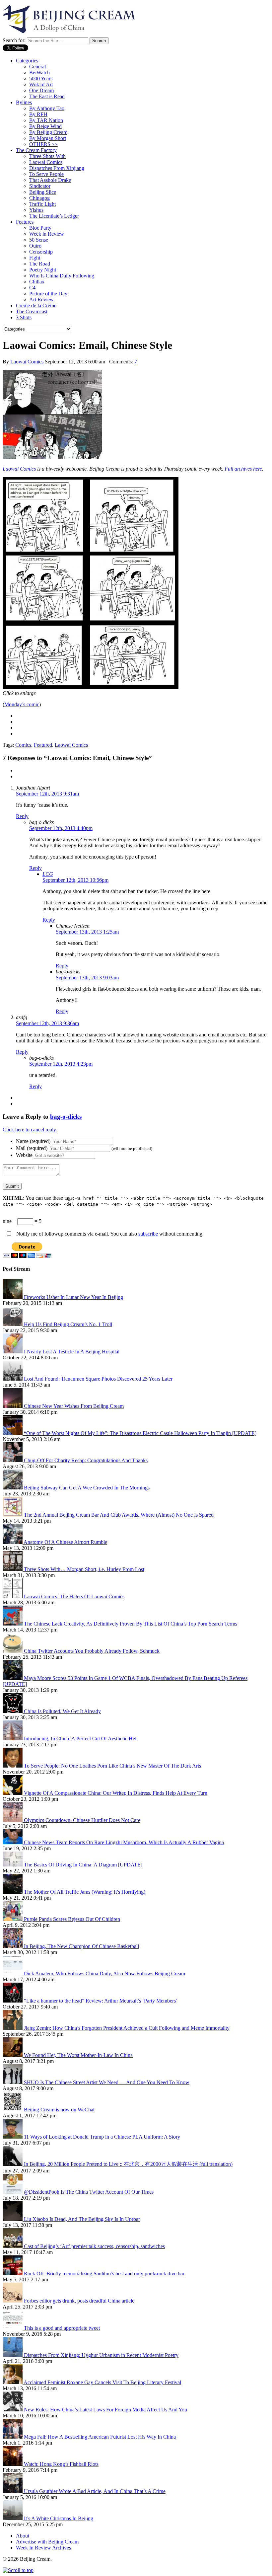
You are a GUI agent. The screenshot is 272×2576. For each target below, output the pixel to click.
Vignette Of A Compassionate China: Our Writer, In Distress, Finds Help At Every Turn (116, 1793)
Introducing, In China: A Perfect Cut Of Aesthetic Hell (81, 1739)
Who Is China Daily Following (62, 276)
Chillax (37, 282)
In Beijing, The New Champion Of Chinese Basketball (81, 1946)
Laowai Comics (46, 162)
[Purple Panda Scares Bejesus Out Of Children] (13, 1919)
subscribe (148, 1234)
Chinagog (39, 198)
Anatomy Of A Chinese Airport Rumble (65, 1542)
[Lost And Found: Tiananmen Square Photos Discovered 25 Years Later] (13, 1379)
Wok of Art (41, 84)
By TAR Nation (46, 120)
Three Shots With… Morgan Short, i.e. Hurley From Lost (84, 1569)
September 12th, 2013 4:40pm (61, 828)
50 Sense (39, 240)
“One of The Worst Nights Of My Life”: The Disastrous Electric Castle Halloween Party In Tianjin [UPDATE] (140, 1433)
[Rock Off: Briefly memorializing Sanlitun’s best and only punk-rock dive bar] (13, 2273)
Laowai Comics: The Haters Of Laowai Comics (74, 1596)
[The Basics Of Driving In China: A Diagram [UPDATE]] (13, 1865)
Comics (23, 745)
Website (24, 1155)
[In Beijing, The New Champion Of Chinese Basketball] (13, 1946)
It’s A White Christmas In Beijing (59, 2518)
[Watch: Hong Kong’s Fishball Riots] (13, 2464)
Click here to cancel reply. (30, 1130)
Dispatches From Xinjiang (57, 168)
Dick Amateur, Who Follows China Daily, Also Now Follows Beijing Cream (104, 1973)
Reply (22, 816)
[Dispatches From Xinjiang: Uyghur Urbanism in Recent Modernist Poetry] (13, 2355)
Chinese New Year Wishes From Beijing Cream (74, 1406)
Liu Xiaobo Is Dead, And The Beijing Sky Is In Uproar (82, 2219)
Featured (43, 745)
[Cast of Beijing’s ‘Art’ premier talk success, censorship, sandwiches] (13, 2246)
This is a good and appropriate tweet (62, 2328)
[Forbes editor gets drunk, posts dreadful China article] (13, 2301)
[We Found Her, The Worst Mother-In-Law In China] (13, 2055)
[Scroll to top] (18, 2570)
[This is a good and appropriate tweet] (13, 2328)
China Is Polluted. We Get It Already (62, 1711)
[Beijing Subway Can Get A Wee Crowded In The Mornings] (13, 1488)
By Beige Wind (45, 126)
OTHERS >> (43, 144)
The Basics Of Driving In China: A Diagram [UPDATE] (83, 1865)
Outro (35, 246)
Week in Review (47, 234)
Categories (27, 61)
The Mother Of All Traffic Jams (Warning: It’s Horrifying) (85, 1892)
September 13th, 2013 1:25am (87, 932)
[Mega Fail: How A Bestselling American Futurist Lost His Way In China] (13, 2437)
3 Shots (24, 317)
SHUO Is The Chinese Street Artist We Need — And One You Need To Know (107, 2082)
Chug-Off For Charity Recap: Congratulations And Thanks (86, 1460)
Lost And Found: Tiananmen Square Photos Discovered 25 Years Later (98, 1379)
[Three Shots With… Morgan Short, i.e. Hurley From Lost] (13, 1569)
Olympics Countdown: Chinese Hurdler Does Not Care (82, 1820)
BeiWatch (39, 73)
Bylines (24, 102)
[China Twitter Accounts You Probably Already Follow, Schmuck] (13, 1651)
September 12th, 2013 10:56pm (75, 880)
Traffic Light (42, 204)
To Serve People (46, 174)
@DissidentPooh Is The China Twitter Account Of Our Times (89, 2192)
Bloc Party (40, 228)
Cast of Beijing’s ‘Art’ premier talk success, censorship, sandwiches (94, 2246)
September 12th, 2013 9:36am (47, 1023)
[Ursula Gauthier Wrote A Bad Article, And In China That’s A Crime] (13, 2491)
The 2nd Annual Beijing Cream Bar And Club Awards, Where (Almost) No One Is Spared (119, 1515)
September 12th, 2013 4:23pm (61, 1064)
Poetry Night (43, 270)
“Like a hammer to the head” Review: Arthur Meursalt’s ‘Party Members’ (101, 2001)
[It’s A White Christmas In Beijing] (13, 2518)
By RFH (38, 114)
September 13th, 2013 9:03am (87, 978)
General (37, 67)
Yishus (36, 210)
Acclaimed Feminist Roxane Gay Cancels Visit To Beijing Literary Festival (102, 2382)
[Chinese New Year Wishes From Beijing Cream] (13, 1406)
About (23, 2536)
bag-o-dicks (66, 1117)
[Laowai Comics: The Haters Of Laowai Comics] (13, 1596)
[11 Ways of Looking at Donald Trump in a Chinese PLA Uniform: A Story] (13, 2137)
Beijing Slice (43, 192)
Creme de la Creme (36, 305)
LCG (48, 874)
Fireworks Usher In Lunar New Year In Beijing (73, 1297)
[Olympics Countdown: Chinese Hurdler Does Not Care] (13, 1820)
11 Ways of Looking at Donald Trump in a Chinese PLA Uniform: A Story (102, 2137)
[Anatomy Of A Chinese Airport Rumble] (13, 1542)
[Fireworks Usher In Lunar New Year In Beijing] (13, 1297)
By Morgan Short (48, 138)
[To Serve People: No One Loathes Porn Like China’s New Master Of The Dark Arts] (13, 1766)
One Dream (41, 90)
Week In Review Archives (43, 2548)
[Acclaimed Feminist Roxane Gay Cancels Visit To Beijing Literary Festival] (13, 2382)
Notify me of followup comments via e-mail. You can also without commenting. (109, 1234)
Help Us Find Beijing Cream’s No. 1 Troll (68, 1324)
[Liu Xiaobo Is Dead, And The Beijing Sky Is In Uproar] (13, 2219)
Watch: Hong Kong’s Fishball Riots (61, 2464)
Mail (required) (32, 1148)
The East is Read (47, 96)
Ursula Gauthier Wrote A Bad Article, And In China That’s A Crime (95, 2491)
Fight (35, 258)
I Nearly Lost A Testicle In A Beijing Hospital (72, 1352)
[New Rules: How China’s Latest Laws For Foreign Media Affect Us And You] (13, 2410)
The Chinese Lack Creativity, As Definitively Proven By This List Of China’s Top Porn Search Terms (131, 1624)
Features (25, 222)
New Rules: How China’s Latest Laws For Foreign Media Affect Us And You (105, 2410)
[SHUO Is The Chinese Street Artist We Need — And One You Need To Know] (13, 2082)
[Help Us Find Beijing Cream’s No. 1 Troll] (13, 1324)
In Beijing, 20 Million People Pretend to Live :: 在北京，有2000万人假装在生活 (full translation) (128, 2164)
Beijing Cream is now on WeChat (59, 2110)
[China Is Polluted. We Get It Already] (13, 1711)
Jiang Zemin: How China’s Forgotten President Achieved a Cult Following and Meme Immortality (127, 2028)
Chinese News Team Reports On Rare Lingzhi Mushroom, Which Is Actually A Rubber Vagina (124, 1842)
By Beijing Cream (48, 132)
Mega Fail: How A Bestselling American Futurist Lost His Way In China (100, 2437)
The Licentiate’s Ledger (54, 216)
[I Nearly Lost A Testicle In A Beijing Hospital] (13, 1352)
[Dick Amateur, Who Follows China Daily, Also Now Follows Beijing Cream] (13, 1973)
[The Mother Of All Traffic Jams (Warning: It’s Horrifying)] (13, 1892)
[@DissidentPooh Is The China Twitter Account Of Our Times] (13, 2192)
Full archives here (243, 469)
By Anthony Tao (47, 108)
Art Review (41, 300)
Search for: (14, 40)
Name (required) (33, 1141)
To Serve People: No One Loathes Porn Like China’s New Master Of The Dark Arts (112, 1766)
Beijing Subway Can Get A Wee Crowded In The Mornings (87, 1488)
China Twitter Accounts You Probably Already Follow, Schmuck (92, 1651)
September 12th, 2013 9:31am (47, 794)
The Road (40, 264)
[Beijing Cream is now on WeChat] (13, 2110)
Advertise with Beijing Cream (47, 2542)
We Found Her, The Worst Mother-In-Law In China (78, 2055)
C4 (32, 288)
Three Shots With (47, 156)
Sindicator (40, 186)
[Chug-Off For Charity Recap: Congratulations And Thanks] (13, 1460)
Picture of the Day (48, 294)
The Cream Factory (36, 150)
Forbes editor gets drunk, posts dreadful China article (79, 2301)
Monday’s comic (22, 704)
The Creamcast (32, 311)
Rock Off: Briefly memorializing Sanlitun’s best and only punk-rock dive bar (104, 2273)
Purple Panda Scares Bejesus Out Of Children (72, 1919)
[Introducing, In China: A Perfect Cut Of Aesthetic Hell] (13, 1739)
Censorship (41, 252)
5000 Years (41, 78)
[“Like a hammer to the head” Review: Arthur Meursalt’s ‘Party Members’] (13, 2001)
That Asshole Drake (50, 180)
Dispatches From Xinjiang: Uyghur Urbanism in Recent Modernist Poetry (101, 2355)
